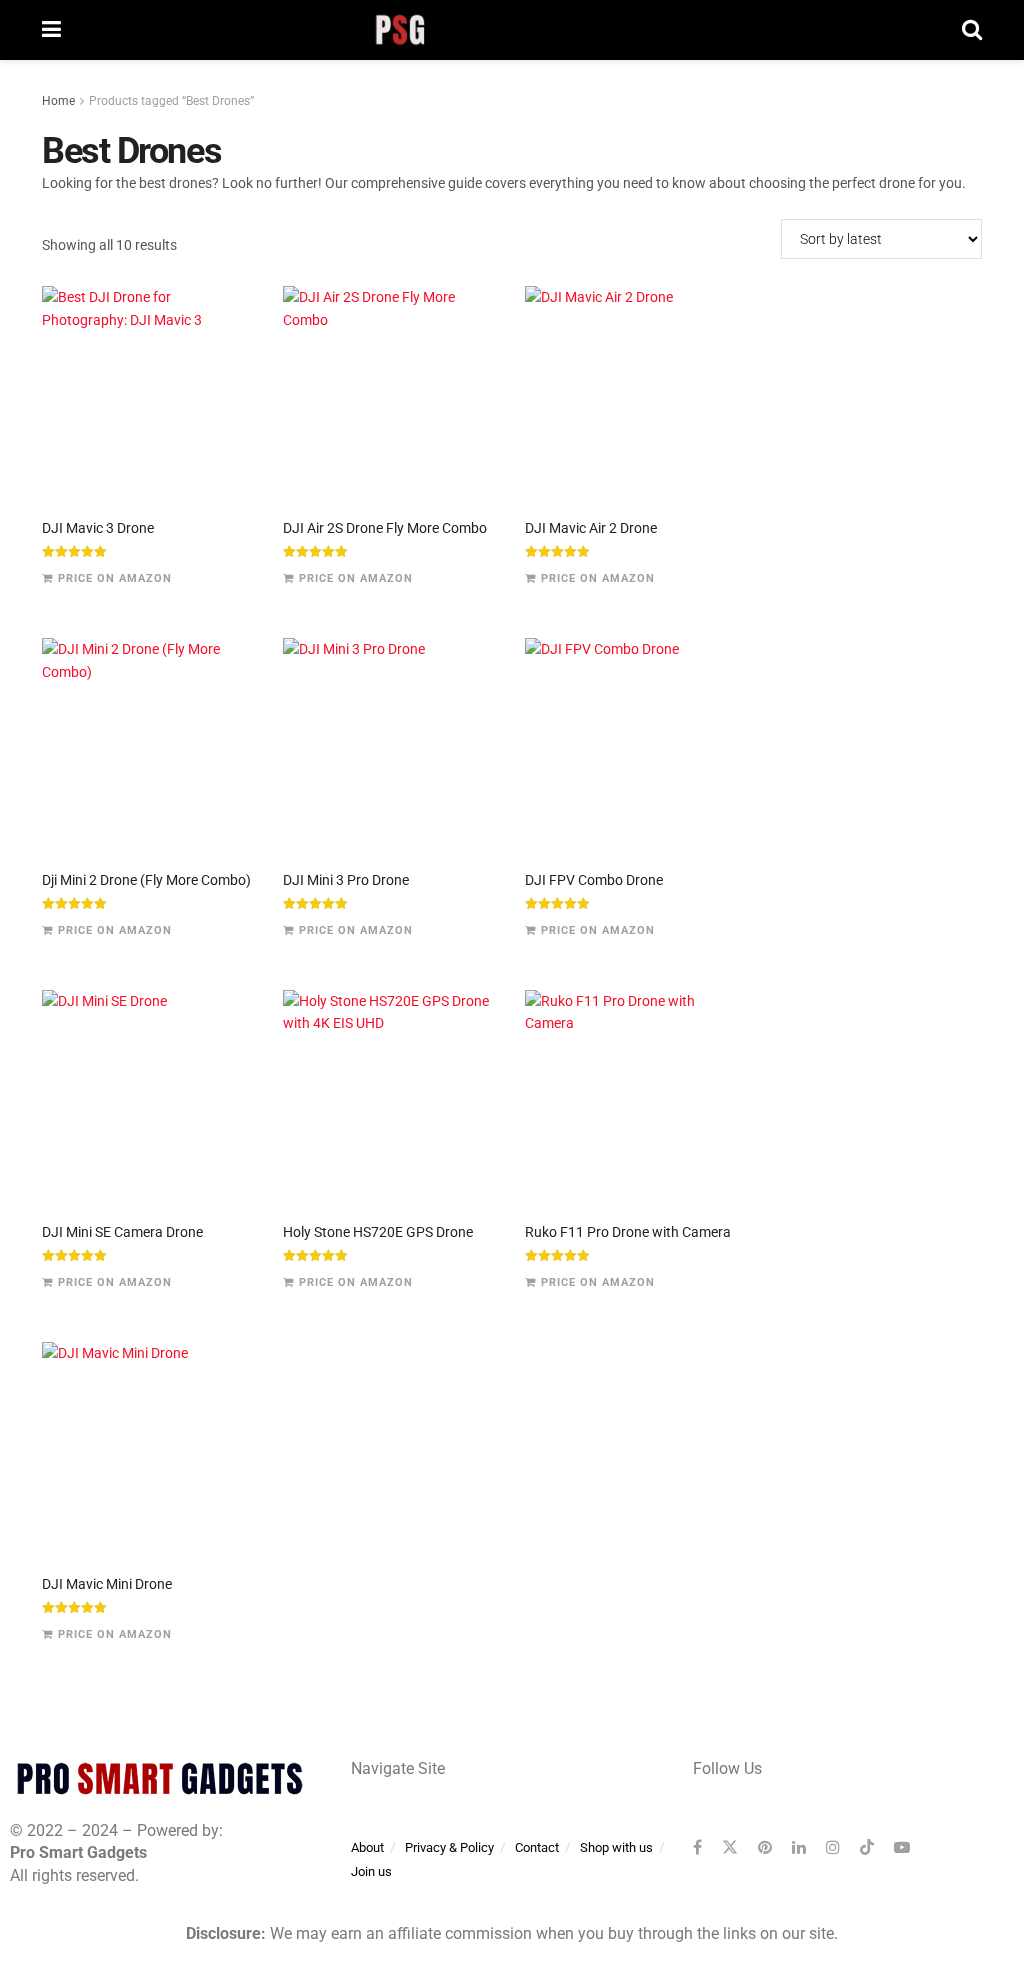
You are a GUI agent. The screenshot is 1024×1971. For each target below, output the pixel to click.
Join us (371, 1871)
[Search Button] (972, 30)
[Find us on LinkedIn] (799, 1847)
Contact (537, 1847)
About (367, 1847)
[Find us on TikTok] (867, 1848)
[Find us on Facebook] (697, 1847)
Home (58, 101)
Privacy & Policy (449, 1847)
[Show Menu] (51, 30)
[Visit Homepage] (512, 30)
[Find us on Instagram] (833, 1847)
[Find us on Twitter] (730, 1847)
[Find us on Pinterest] (765, 1847)
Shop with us (616, 1847)
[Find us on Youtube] (902, 1847)
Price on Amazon (115, 578)
